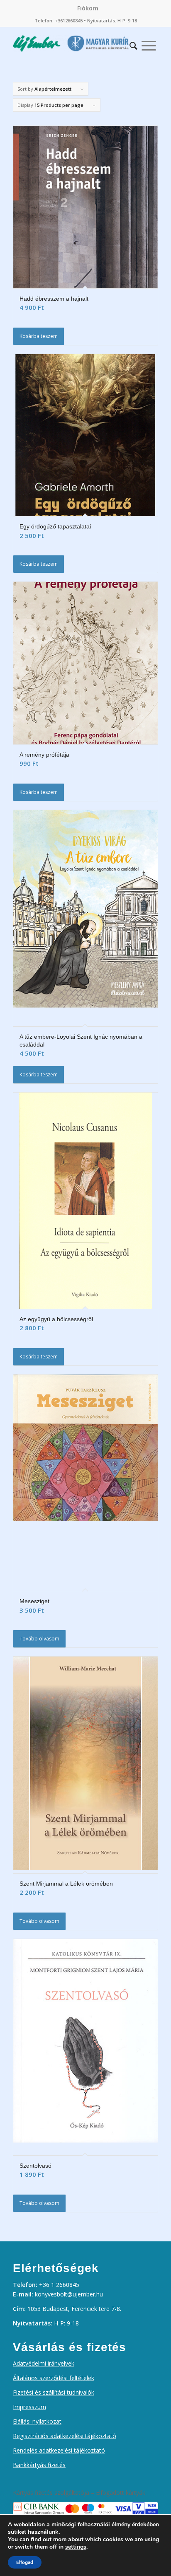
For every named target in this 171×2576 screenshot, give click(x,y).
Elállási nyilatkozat (37, 2421)
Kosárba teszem (39, 336)
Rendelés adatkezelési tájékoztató (59, 2450)
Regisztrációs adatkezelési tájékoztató (65, 2436)
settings (76, 2547)
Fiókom (88, 8)
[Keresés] (133, 43)
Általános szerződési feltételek (54, 2378)
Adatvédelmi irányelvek (44, 2363)
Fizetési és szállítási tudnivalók (54, 2392)
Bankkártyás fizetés (39, 2465)
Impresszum (29, 2407)
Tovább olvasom (39, 1639)
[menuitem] (88, 8)
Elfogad (25, 2562)
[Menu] (149, 43)
